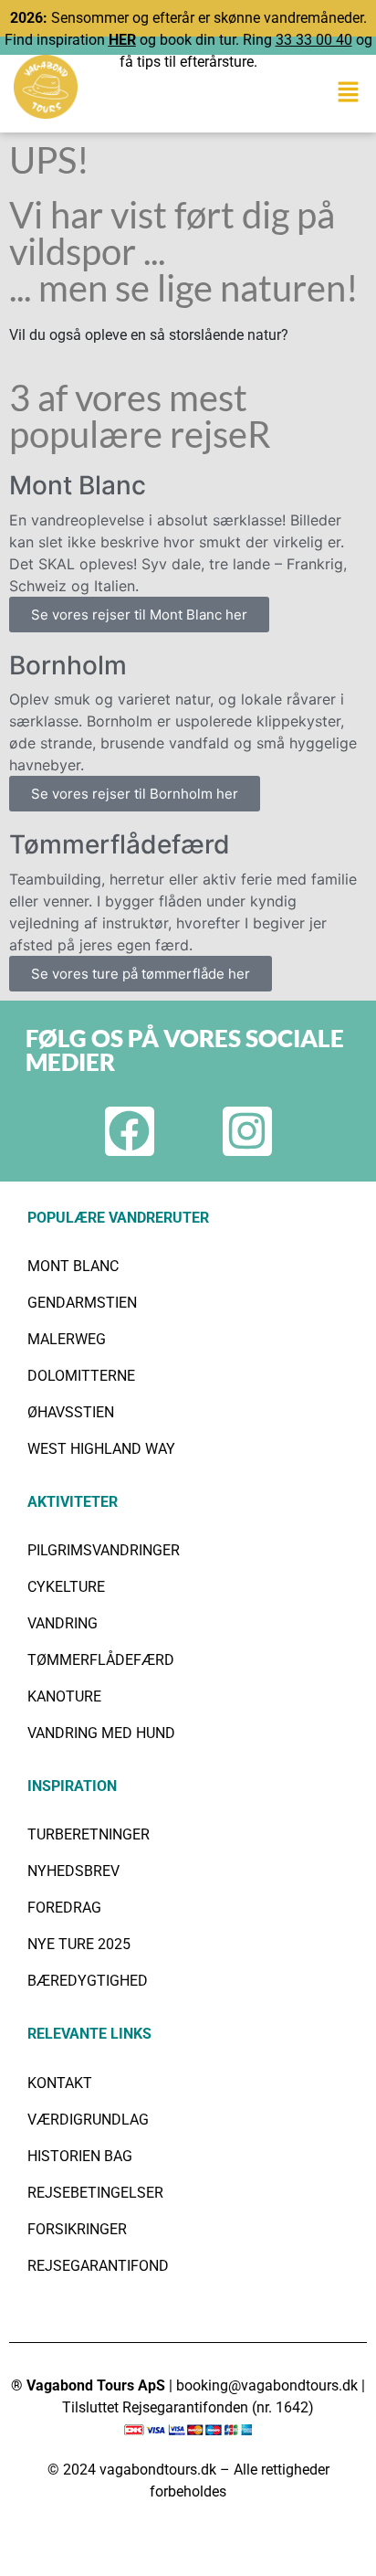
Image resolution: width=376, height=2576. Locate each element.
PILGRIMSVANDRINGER (104, 1550)
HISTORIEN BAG (80, 2156)
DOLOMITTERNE (81, 1376)
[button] (349, 92)
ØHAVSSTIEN (71, 1412)
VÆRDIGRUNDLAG (88, 2120)
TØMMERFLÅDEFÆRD (101, 1660)
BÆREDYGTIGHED (88, 1981)
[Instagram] (247, 1131)
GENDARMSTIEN (82, 1303)
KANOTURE (64, 1696)
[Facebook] (130, 1131)
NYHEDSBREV (73, 1871)
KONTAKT (60, 2083)
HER (122, 40)
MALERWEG (67, 1339)
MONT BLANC (73, 1266)
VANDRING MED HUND (101, 1733)
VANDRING (63, 1623)
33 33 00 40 (314, 40)
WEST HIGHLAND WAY (101, 1449)
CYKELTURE (66, 1587)
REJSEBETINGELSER (95, 2193)
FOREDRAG (64, 1908)
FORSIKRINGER (77, 2229)
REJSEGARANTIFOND (98, 2266)
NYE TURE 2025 (79, 1944)
